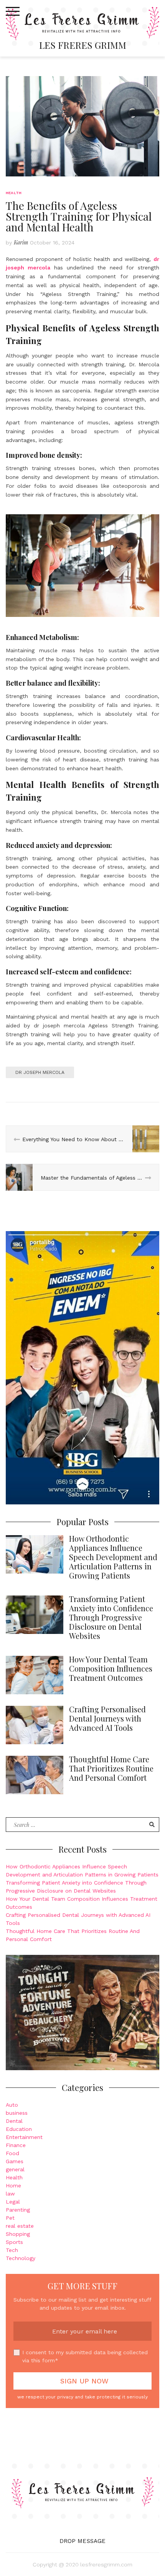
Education (19, 2129)
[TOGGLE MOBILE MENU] (13, 12)
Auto (12, 2105)
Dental (14, 2121)
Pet (10, 2218)
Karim (21, 242)
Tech (12, 2250)
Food (12, 2153)
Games (15, 2161)
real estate (20, 2226)
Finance (16, 2145)
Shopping (18, 2234)
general (15, 2169)
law (10, 2194)
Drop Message (82, 2541)
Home (13, 2185)
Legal (13, 2202)
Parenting (18, 2210)
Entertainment (24, 2137)
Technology (21, 2258)
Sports (14, 2242)
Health (14, 193)
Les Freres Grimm (83, 45)
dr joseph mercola (40, 1072)
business (17, 2113)
